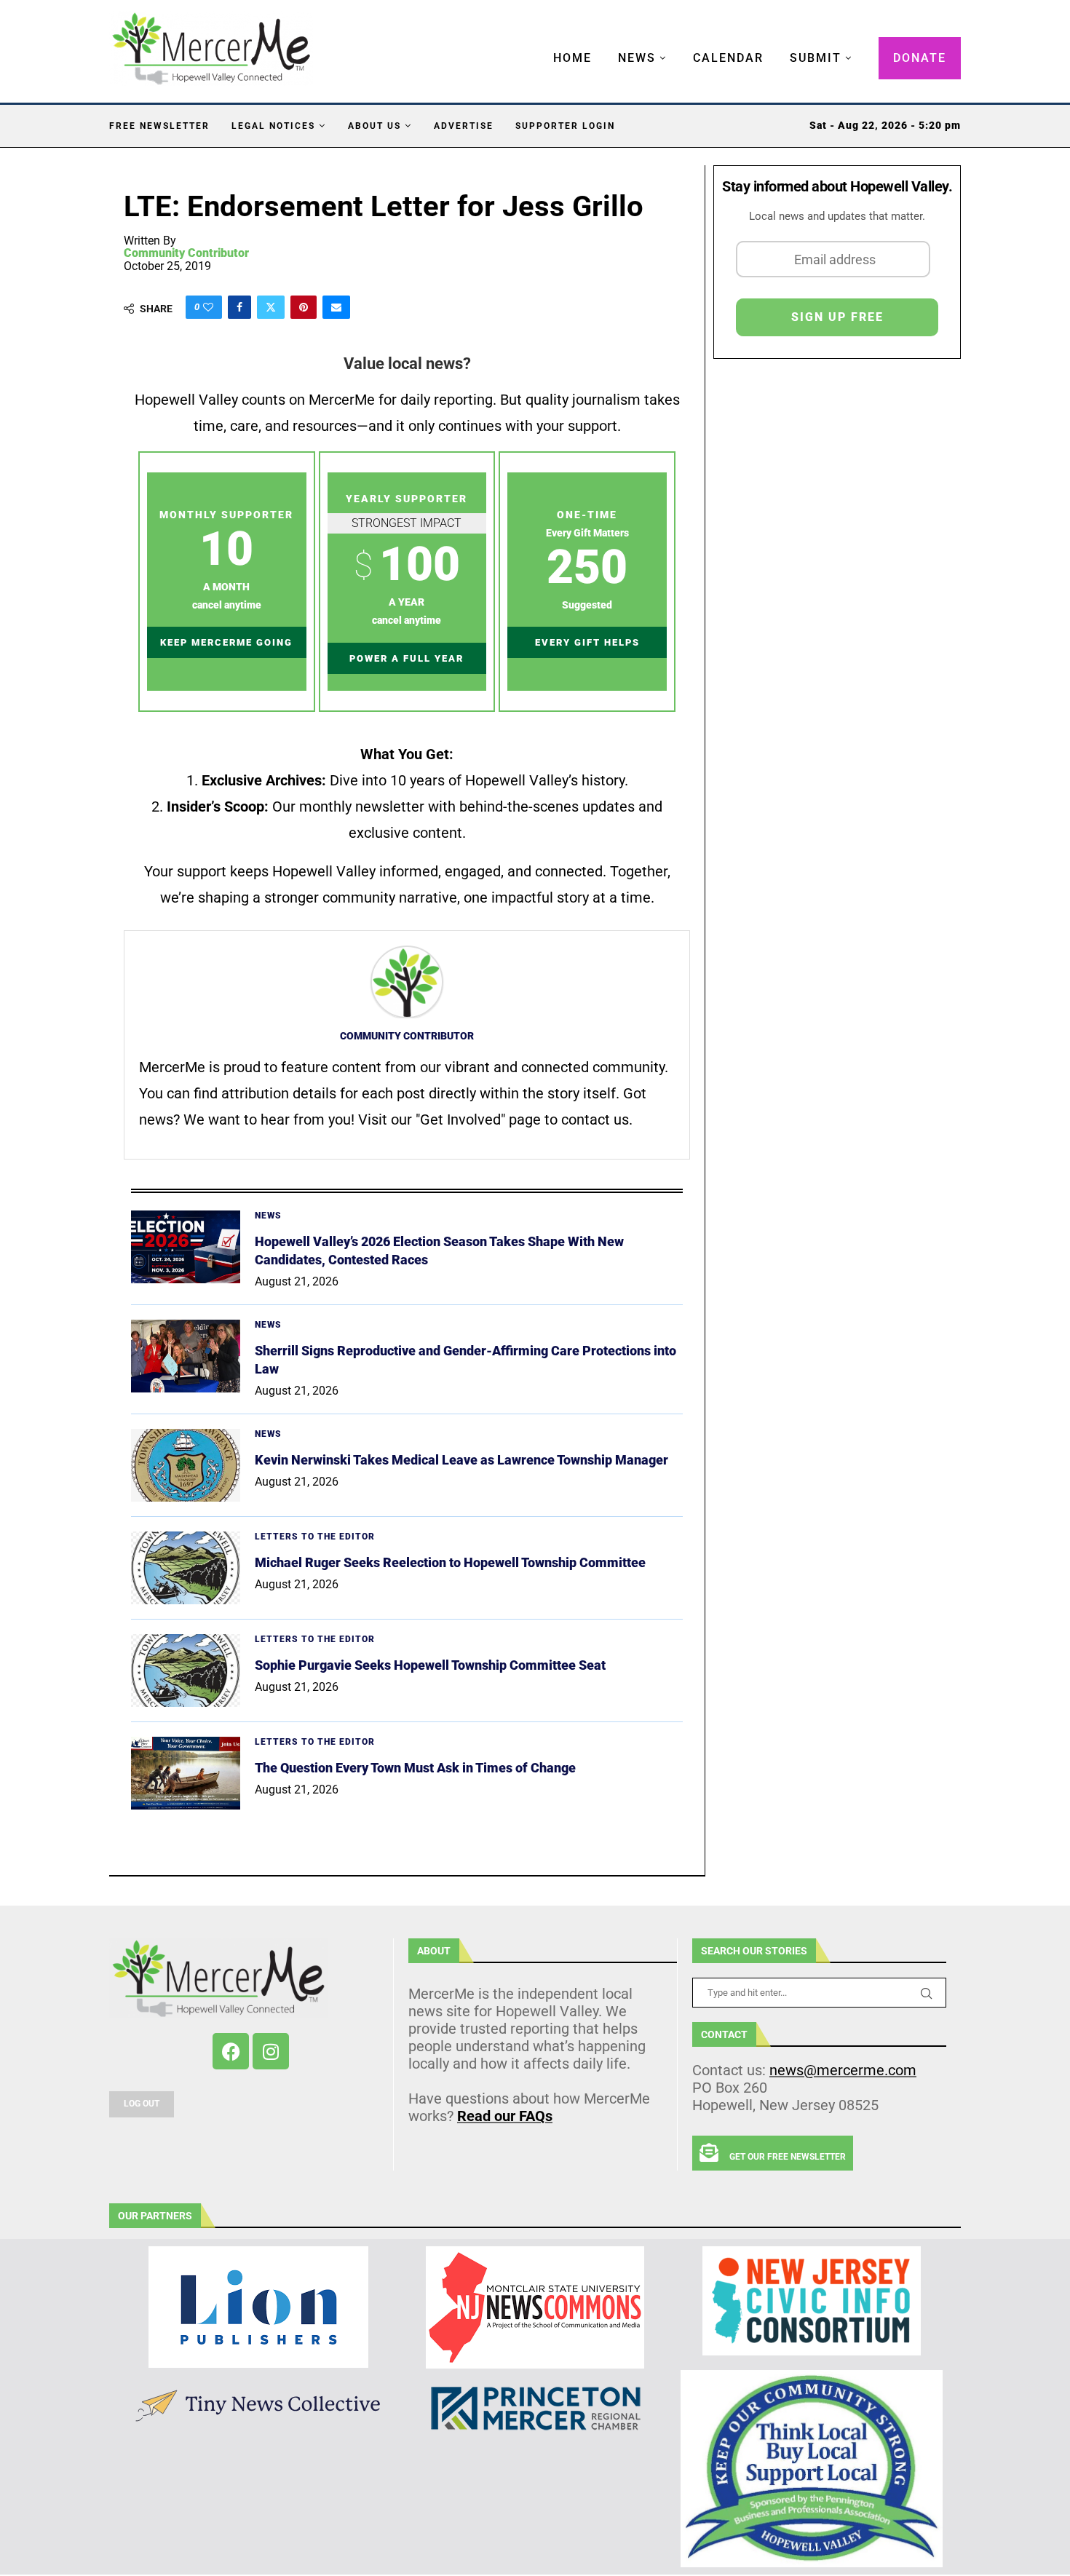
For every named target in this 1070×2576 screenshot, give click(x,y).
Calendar (728, 58)
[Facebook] (231, 2051)
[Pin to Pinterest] (304, 307)
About (434, 1951)
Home (572, 58)
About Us (374, 126)
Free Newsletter (159, 126)
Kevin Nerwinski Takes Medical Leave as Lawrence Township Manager (461, 1460)
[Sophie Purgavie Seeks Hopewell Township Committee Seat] (186, 1671)
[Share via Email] (336, 307)
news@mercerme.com (843, 2070)
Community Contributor (186, 253)
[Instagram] (271, 2051)
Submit (816, 58)
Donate (920, 58)
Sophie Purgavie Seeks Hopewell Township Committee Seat (430, 1665)
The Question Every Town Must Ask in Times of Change (415, 1768)
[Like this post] (208, 307)
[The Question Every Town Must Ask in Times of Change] (186, 1773)
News (637, 58)
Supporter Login (565, 126)
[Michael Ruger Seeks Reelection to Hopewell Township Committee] (186, 1568)
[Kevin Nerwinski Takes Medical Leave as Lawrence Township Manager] (186, 1465)
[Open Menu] (538, 44)
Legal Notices (273, 126)
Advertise (464, 126)
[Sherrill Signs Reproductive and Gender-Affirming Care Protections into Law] (186, 1356)
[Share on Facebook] (239, 307)
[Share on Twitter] (271, 307)
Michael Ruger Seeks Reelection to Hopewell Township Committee (450, 1562)
